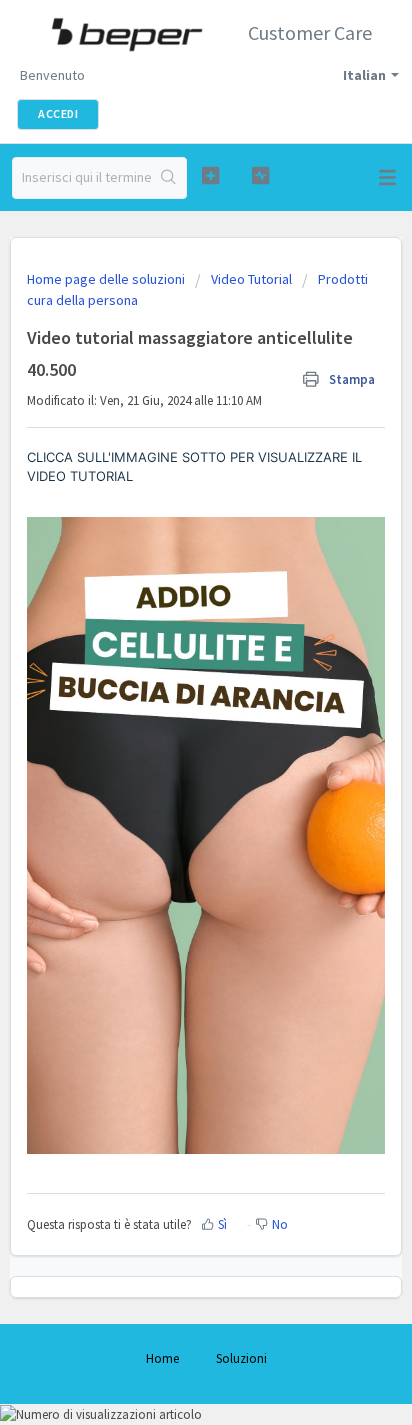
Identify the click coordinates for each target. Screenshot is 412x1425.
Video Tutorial (251, 279)
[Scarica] (169, 706)
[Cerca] (168, 178)
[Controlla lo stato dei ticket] (261, 175)
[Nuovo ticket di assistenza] (211, 175)
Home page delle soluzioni (107, 279)
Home (162, 1358)
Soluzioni (241, 1358)
